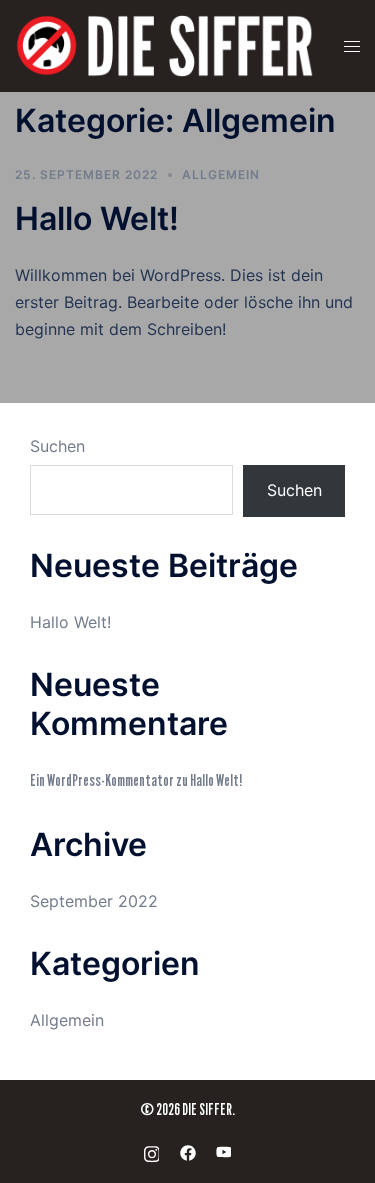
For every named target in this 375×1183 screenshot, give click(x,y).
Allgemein (221, 174)
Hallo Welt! (97, 218)
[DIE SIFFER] (164, 45)
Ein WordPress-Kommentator (102, 780)
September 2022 (94, 901)
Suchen (57, 446)
